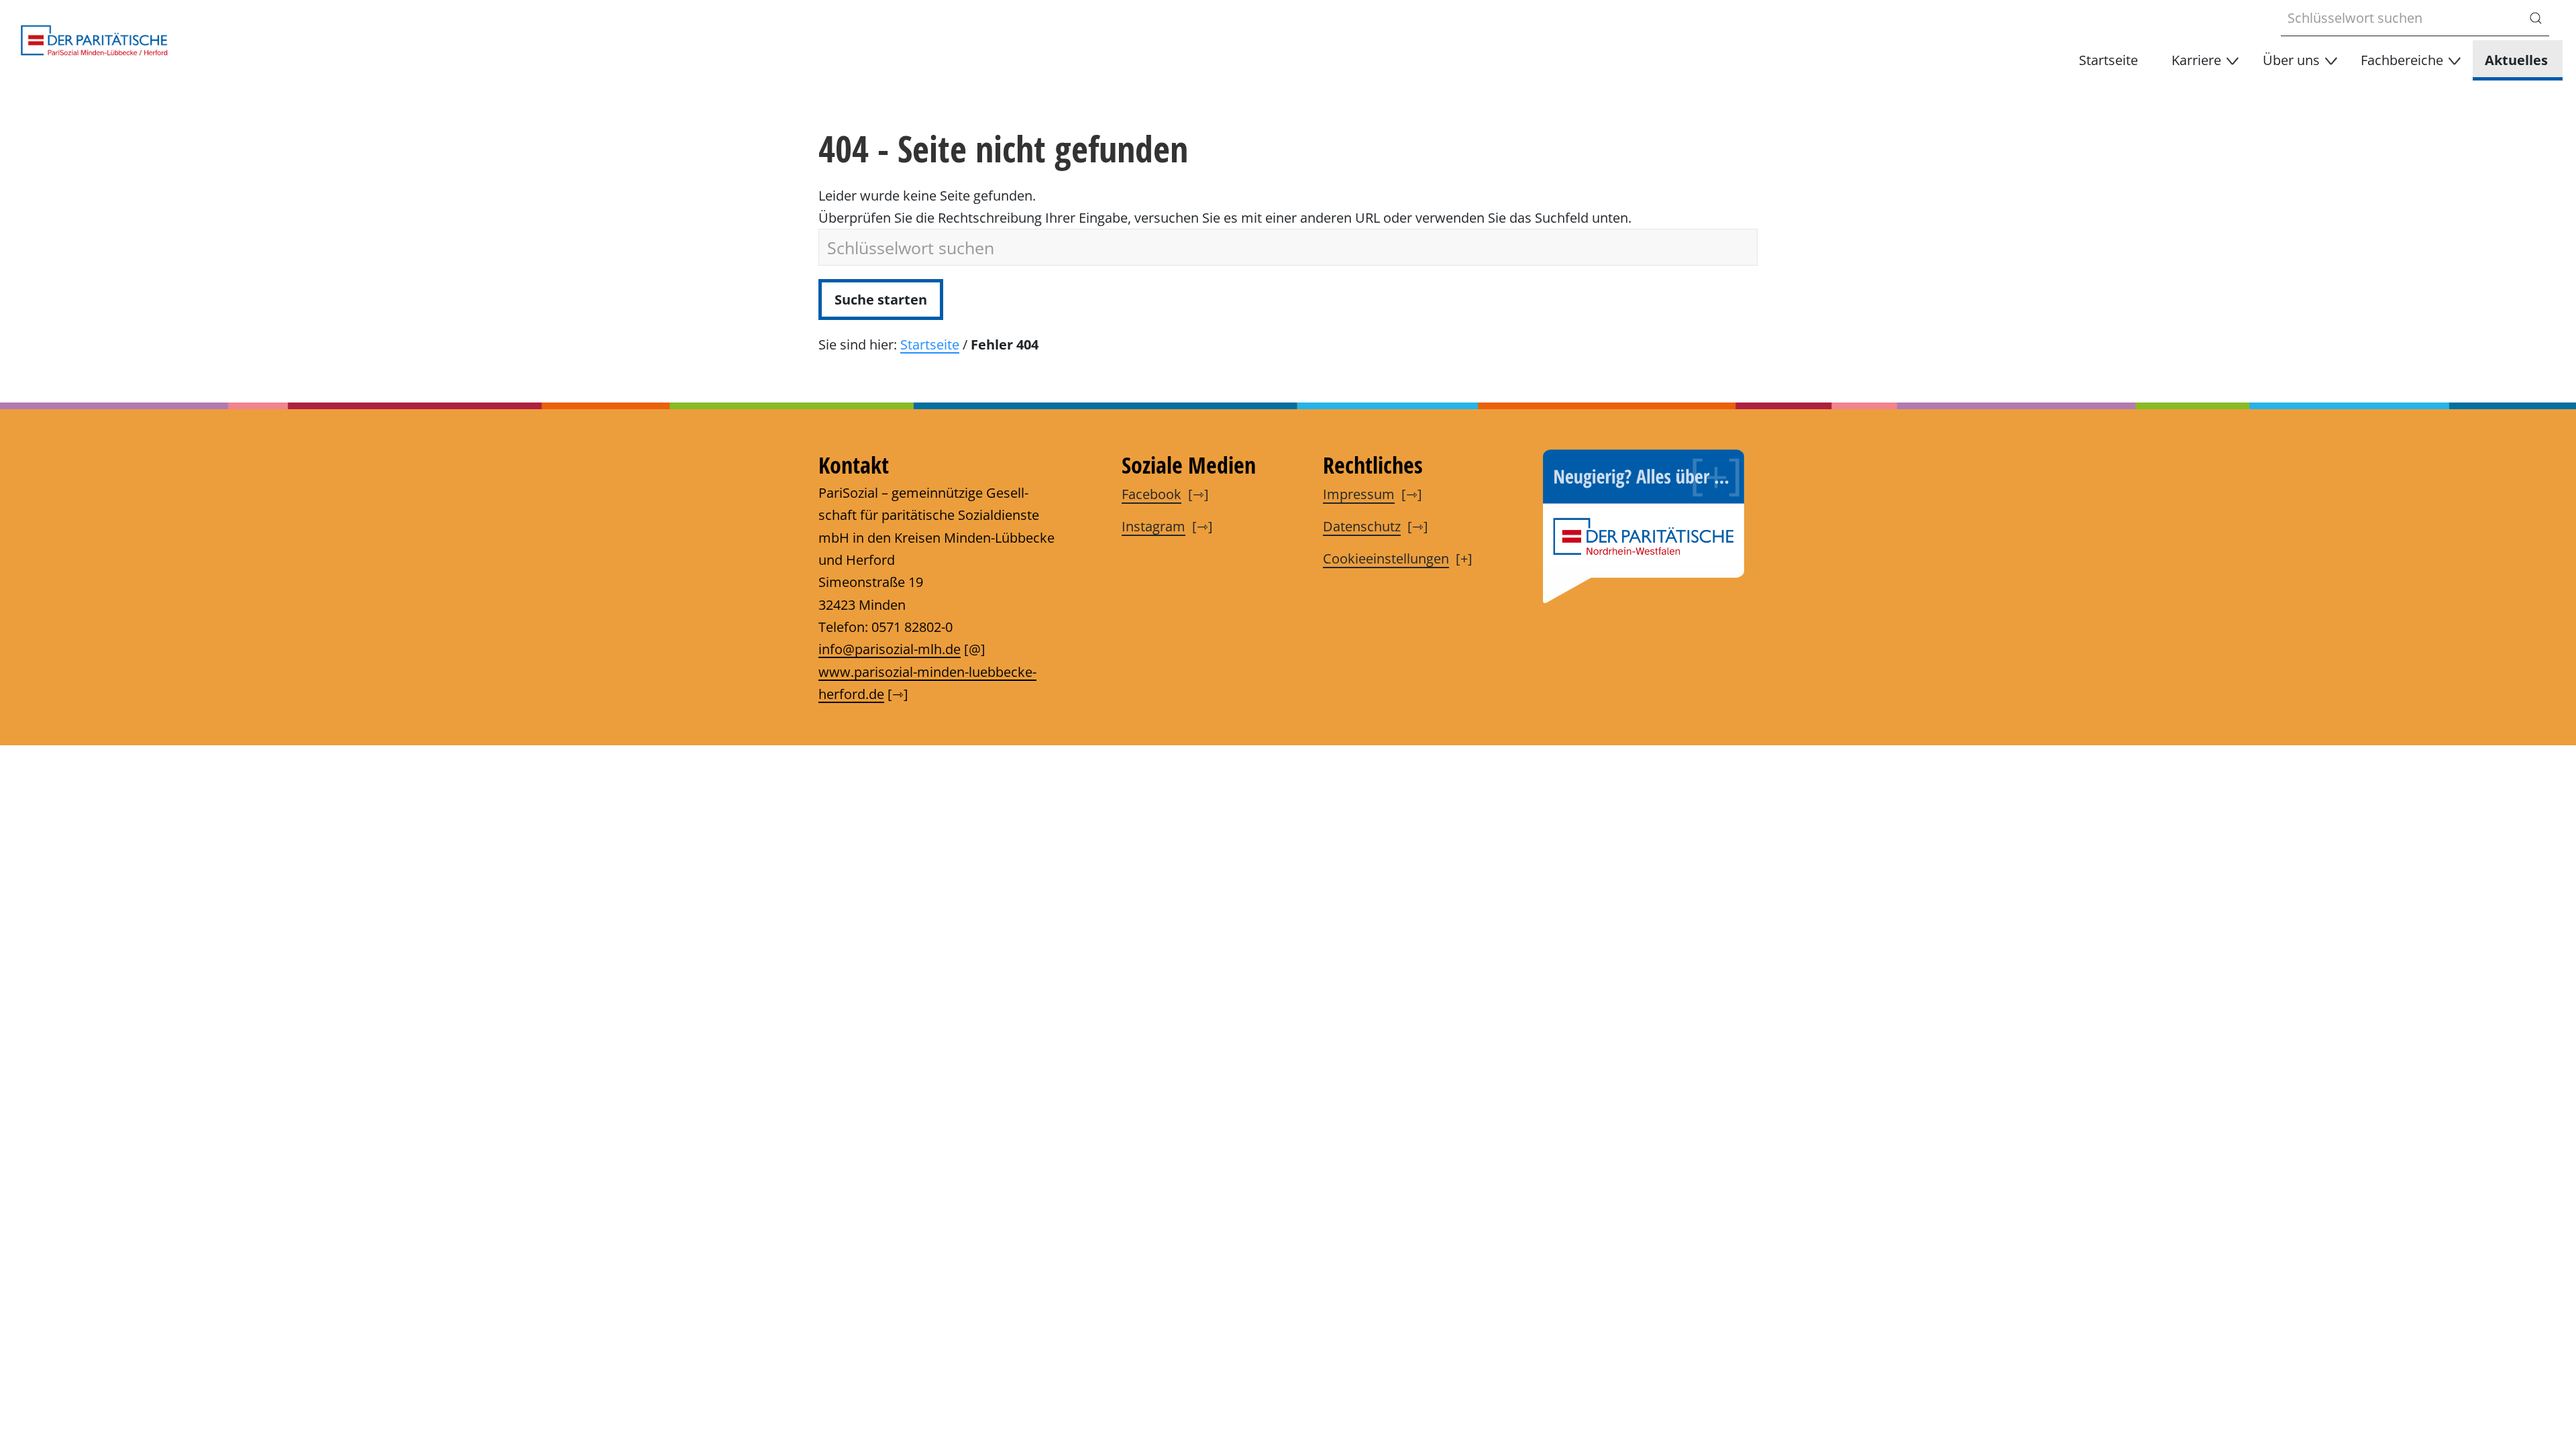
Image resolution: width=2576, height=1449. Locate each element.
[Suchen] (2536, 18)
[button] (2202, 60)
